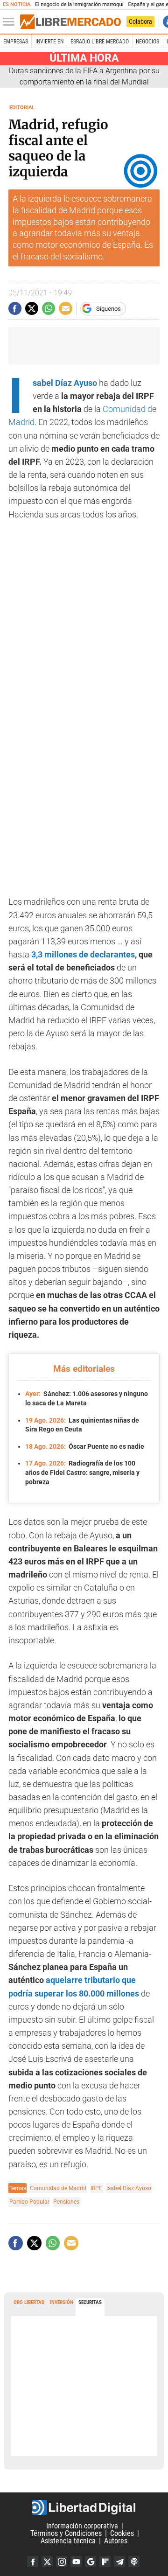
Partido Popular (29, 2202)
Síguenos (108, 309)
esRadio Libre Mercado (100, 42)
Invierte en (49, 42)
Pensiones (66, 2202)
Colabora (140, 21)
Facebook (33, 2562)
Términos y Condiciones (66, 2533)
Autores (116, 2541)
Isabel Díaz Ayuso (65, 383)
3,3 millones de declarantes (82, 955)
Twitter (47, 2562)
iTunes (134, 2562)
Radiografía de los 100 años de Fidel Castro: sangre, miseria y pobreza (82, 1472)
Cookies (122, 2533)
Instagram (62, 2562)
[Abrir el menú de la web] (11, 22)
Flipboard (105, 2562)
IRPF (96, 2188)
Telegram (119, 2562)
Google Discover (91, 2562)
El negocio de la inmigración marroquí (79, 4)
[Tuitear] (32, 308)
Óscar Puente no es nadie (85, 1446)
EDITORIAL (22, 108)
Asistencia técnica (68, 2541)
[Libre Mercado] (70, 22)
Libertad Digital (84, 2507)
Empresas (16, 42)
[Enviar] (49, 308)
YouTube (76, 2562)
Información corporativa (82, 2526)
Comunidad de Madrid (58, 2188)
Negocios (147, 42)
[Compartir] (15, 308)
